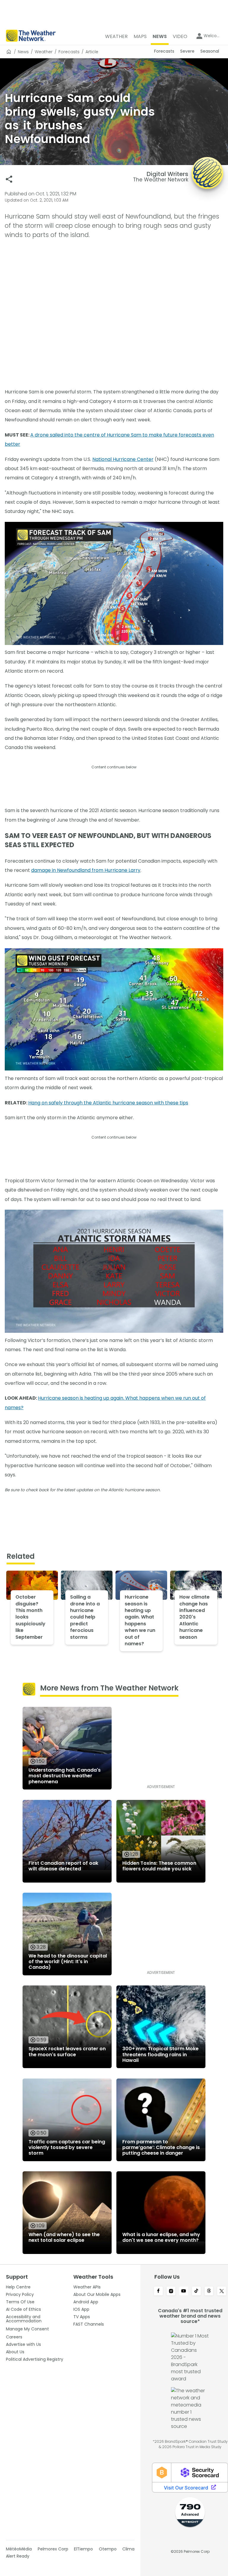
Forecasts (69, 52)
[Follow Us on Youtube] (184, 2291)
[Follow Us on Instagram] (171, 2291)
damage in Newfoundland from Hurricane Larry (86, 870)
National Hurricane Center (123, 459)
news (23, 52)
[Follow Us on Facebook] (158, 2291)
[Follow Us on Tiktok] (196, 2291)
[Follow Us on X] (222, 2291)
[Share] (9, 179)
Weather (44, 52)
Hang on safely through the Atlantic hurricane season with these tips (108, 1103)
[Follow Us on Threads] (209, 2291)
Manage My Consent (27, 2329)
